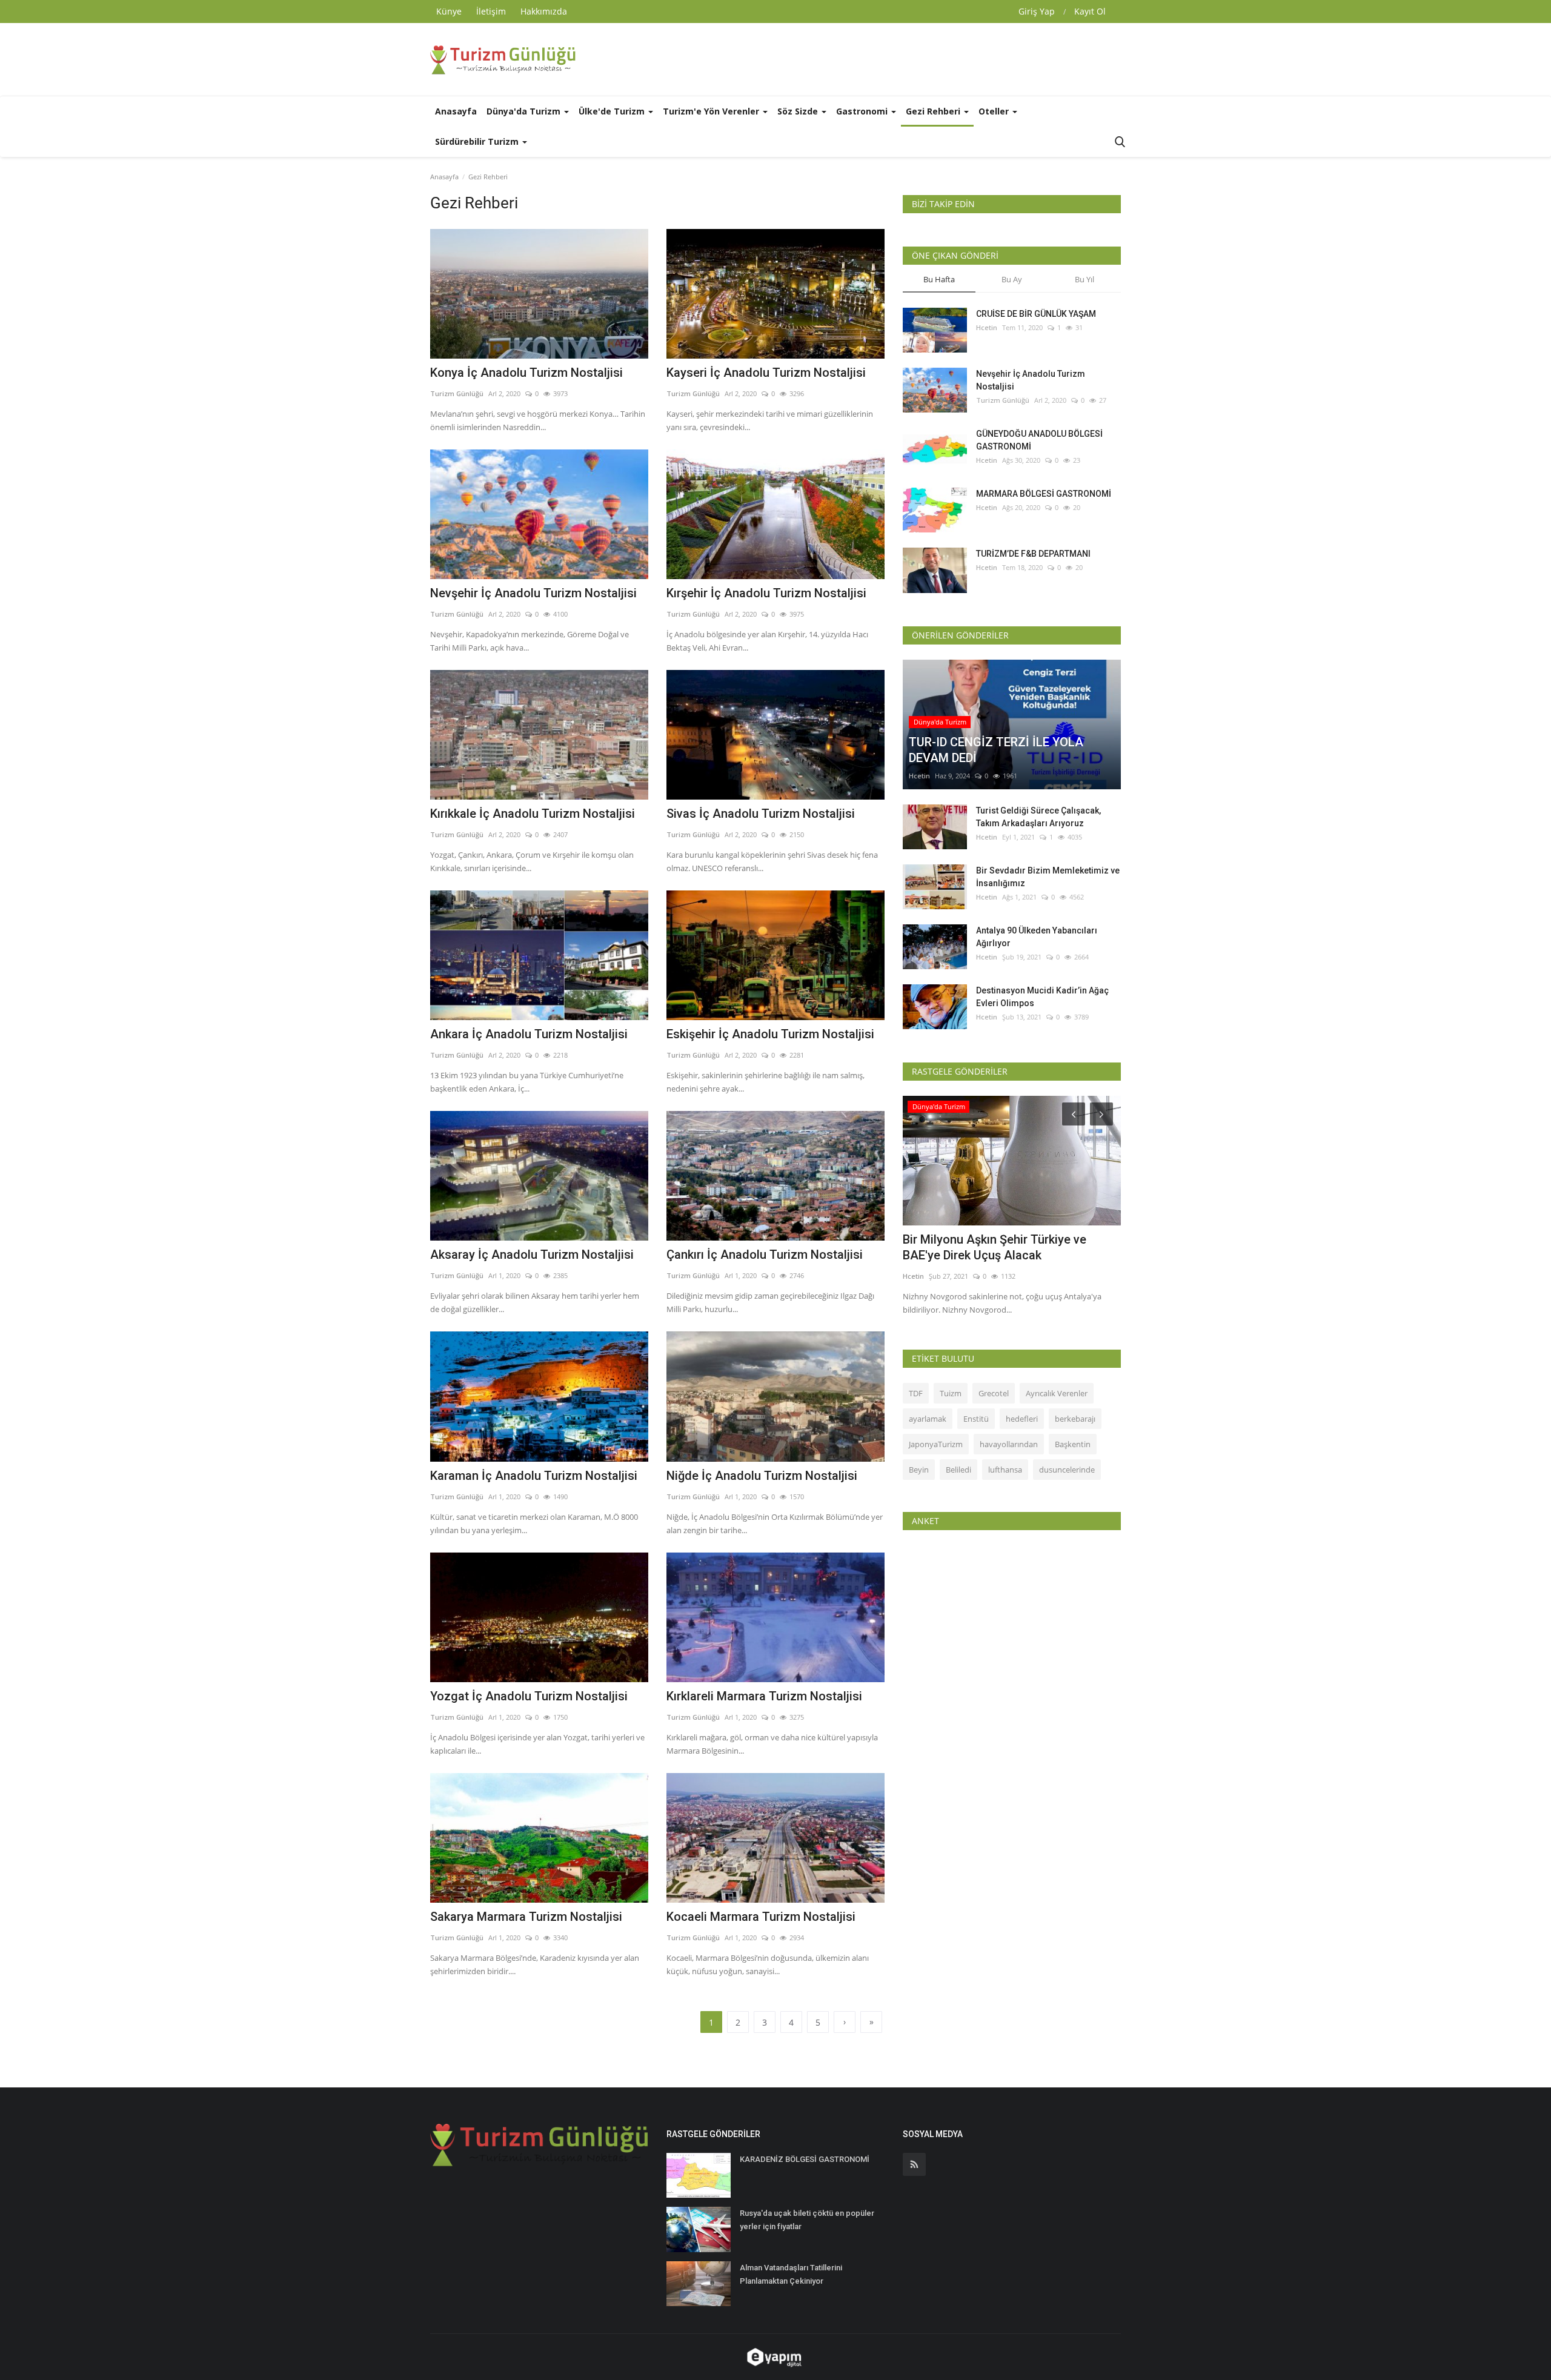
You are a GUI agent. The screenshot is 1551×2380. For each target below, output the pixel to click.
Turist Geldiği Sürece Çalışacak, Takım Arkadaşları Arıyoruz (1038, 817)
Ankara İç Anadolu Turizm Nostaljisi (529, 1034)
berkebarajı (1075, 1419)
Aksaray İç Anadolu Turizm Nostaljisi (532, 1255)
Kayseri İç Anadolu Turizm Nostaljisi (766, 373)
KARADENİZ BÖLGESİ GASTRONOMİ (805, 2159)
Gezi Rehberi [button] (934, 111)
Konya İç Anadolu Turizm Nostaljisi (526, 373)
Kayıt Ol (1090, 11)
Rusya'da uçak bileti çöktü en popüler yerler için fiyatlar (807, 2220)
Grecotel (994, 1393)
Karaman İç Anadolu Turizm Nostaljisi (534, 1476)
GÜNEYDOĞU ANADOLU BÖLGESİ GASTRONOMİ (1039, 440)
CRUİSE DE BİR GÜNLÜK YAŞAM (1036, 314)
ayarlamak (928, 1419)
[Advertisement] (900, 59)
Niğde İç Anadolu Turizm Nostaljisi (762, 1476)
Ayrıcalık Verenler (1057, 1393)
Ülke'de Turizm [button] (613, 111)
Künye (449, 11)
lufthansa (1005, 1470)
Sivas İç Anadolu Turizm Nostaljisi (761, 814)
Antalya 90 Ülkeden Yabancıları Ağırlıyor (1037, 937)
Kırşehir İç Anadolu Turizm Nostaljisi (766, 593)
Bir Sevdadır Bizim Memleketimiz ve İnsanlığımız (1048, 877)
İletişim (491, 11)
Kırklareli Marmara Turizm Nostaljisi (764, 1696)
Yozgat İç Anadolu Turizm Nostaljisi (529, 1696)
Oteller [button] (995, 111)
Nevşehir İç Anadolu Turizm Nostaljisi (533, 593)
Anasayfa (456, 111)
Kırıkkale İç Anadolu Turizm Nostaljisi (533, 814)
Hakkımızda (544, 11)
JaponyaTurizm (936, 1444)
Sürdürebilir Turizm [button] (478, 141)
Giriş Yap (1037, 11)
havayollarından (1009, 1444)
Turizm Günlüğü (457, 393)
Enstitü (976, 1419)
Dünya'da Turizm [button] (525, 111)
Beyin (919, 1470)
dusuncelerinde (1067, 1470)
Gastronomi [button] (863, 111)
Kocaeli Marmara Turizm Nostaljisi (761, 1917)
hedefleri (1022, 1419)
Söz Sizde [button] (799, 111)
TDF (916, 1393)
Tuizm (951, 1393)
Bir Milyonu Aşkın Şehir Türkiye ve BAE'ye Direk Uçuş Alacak (995, 1247)
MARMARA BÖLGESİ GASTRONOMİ (1044, 494)
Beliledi (958, 1470)
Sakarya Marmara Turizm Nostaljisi (526, 1917)
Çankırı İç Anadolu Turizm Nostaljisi (765, 1255)
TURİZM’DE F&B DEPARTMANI (1033, 554)
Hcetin (987, 327)
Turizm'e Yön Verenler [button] (712, 111)
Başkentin (1073, 1444)
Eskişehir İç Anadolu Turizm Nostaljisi (770, 1034)
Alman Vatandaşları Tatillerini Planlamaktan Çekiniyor (791, 2274)
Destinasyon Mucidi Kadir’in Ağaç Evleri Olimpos (1042, 997)
